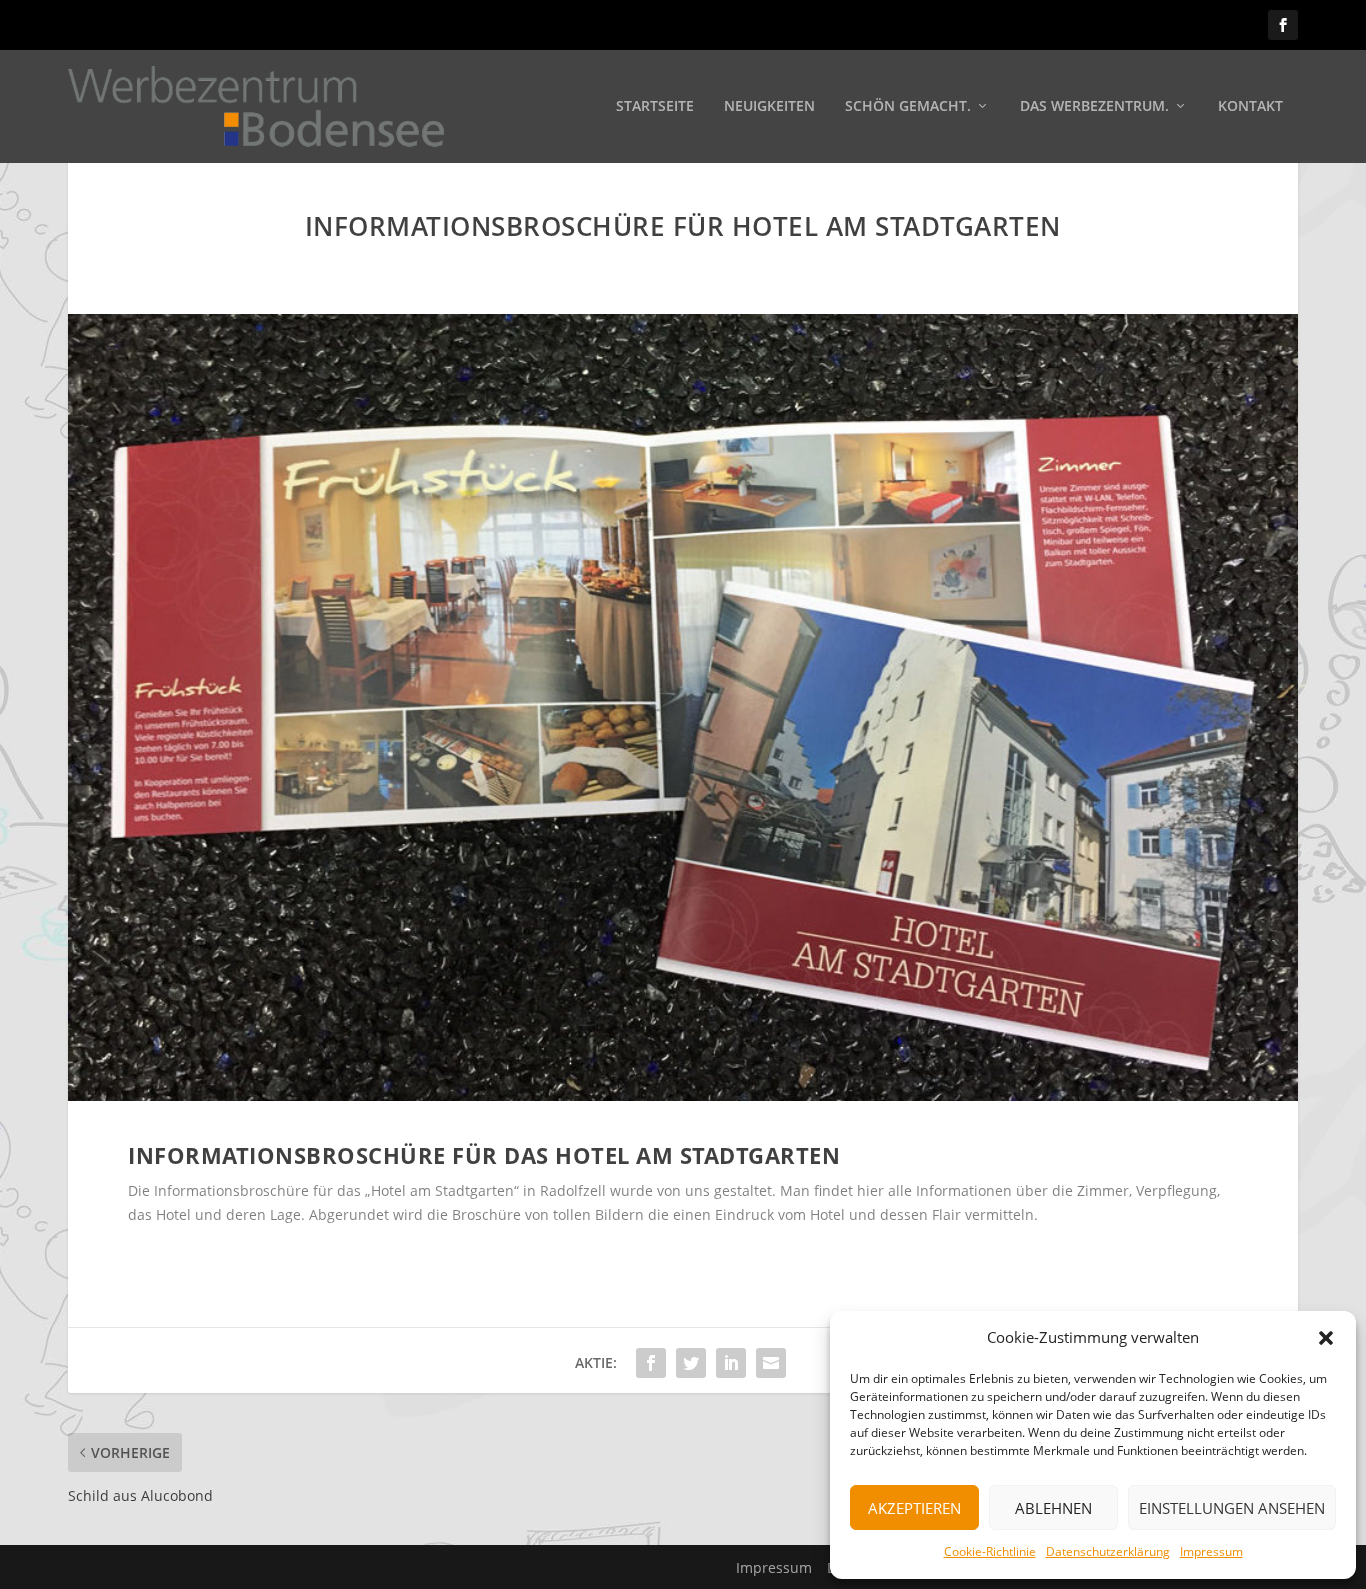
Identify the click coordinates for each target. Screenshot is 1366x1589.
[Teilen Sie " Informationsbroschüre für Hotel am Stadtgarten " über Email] (771, 1363)
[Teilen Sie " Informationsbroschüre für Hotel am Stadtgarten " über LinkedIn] (731, 1363)
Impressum (1211, 1551)
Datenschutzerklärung (1108, 1551)
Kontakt (1250, 106)
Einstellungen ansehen (1232, 1508)
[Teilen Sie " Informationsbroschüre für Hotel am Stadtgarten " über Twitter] (691, 1363)
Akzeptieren (914, 1508)
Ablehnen (1053, 1508)
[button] (1326, 1338)
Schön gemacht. (908, 106)
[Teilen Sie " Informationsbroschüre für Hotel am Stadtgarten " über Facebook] (651, 1363)
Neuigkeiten (769, 106)
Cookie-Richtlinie (990, 1551)
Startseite (655, 106)
